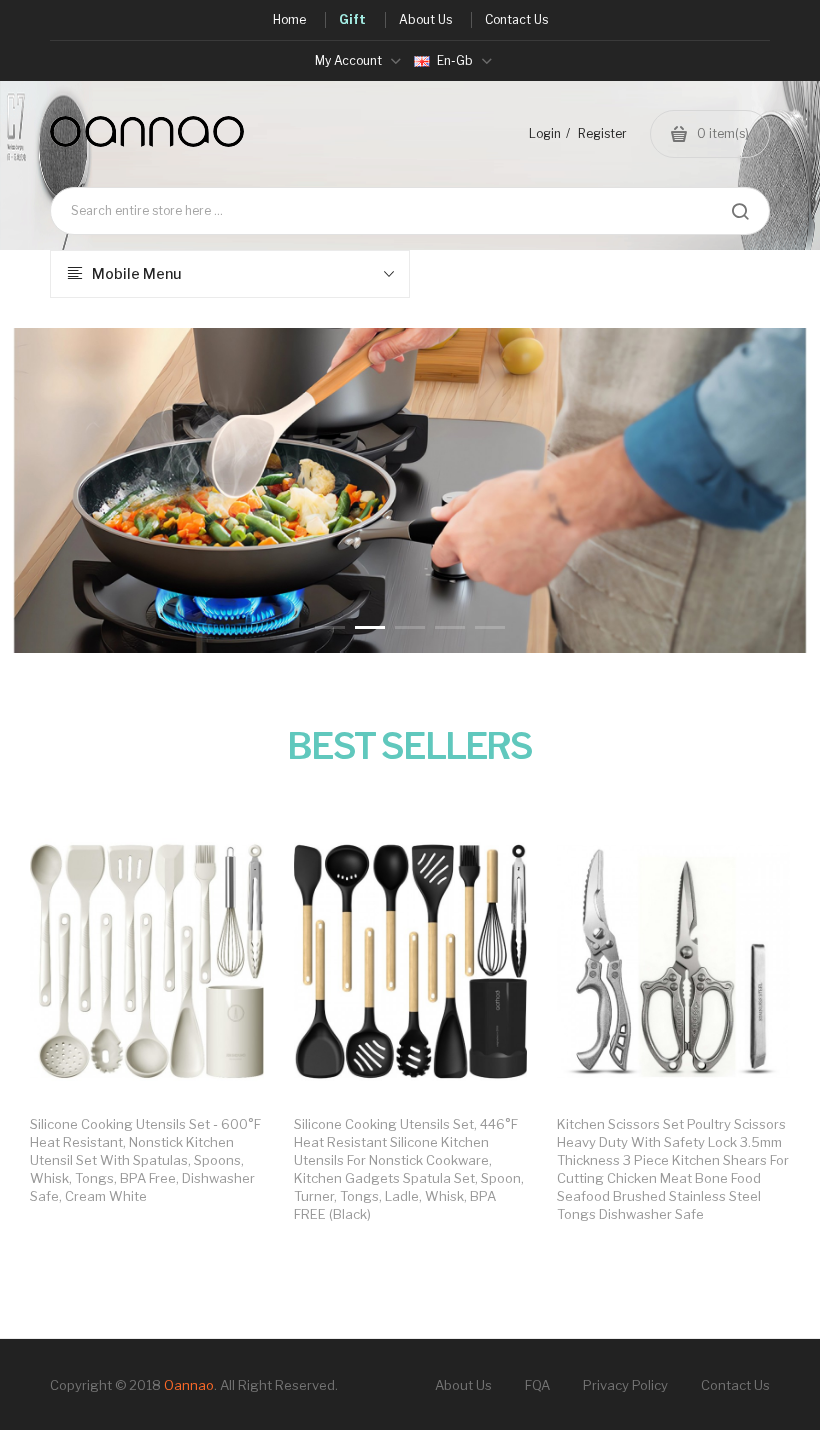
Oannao (189, 1385)
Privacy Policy (625, 1385)
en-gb (455, 60)
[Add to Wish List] (229, 859)
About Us (463, 1385)
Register (602, 133)
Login (545, 133)
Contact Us (735, 1385)
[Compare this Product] (229, 860)
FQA (537, 1385)
